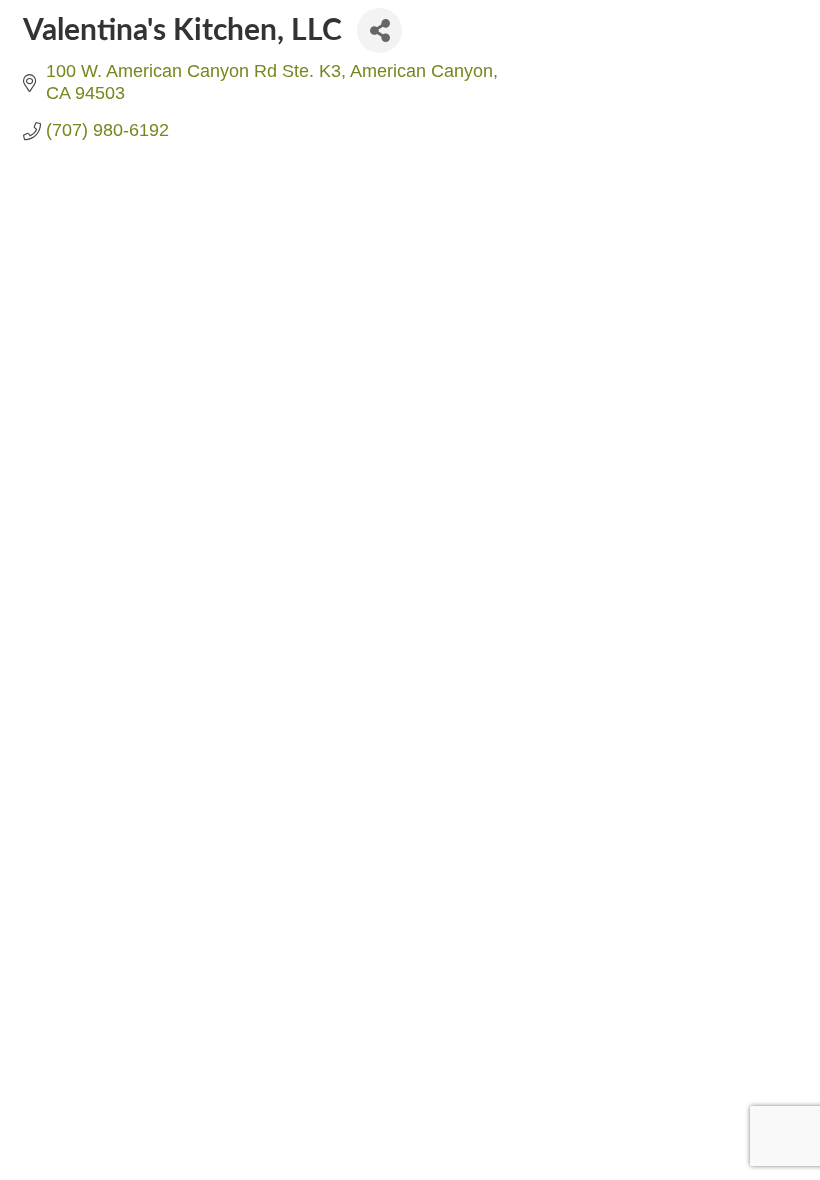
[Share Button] (379, 30)
